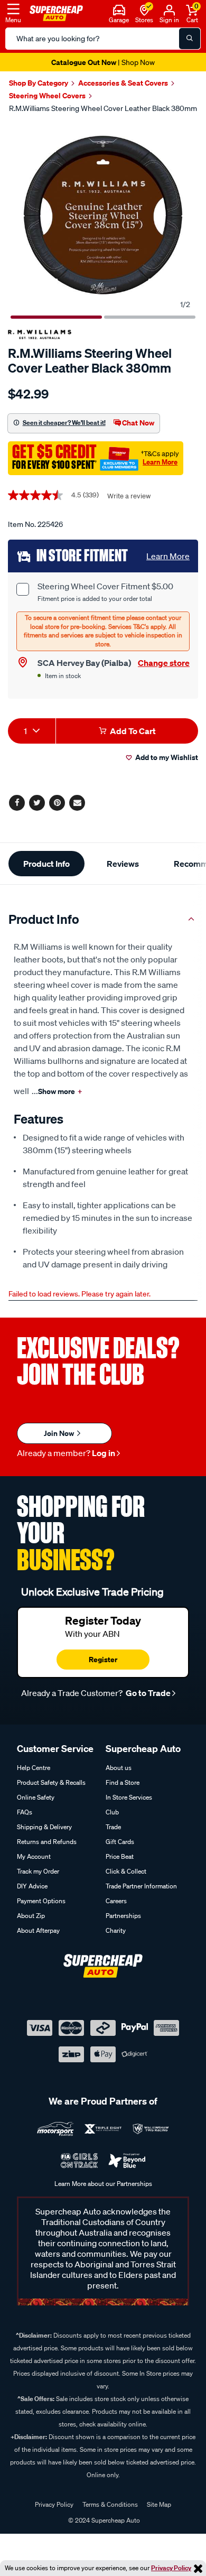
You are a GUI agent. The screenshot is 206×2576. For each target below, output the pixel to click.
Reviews (123, 864)
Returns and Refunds (47, 1842)
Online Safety (36, 1797)
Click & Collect (126, 1871)
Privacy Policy (171, 2568)
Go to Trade (147, 1693)
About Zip (31, 1916)
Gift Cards (120, 1842)
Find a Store (123, 1782)
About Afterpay (38, 1930)
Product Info (46, 864)
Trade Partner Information (141, 1886)
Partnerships (123, 1916)
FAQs (25, 1812)
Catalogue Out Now (103, 62)
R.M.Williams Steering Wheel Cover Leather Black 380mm (103, 108)
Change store (164, 663)
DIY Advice (32, 1886)
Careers (116, 1901)
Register (103, 1659)
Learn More (160, 462)
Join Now (60, 1433)
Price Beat (120, 1856)
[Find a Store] (144, 9)
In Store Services (129, 1797)
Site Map (159, 2504)
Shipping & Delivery (44, 1827)
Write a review (129, 496)
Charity (116, 1930)
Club (112, 1812)
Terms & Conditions (110, 2504)
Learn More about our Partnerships (103, 2184)
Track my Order (38, 1871)
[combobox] (32, 731)
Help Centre (34, 1768)
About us (119, 1768)
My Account (34, 1856)
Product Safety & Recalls (51, 1782)
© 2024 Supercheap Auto (103, 2520)
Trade (113, 1827)
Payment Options (41, 1901)
